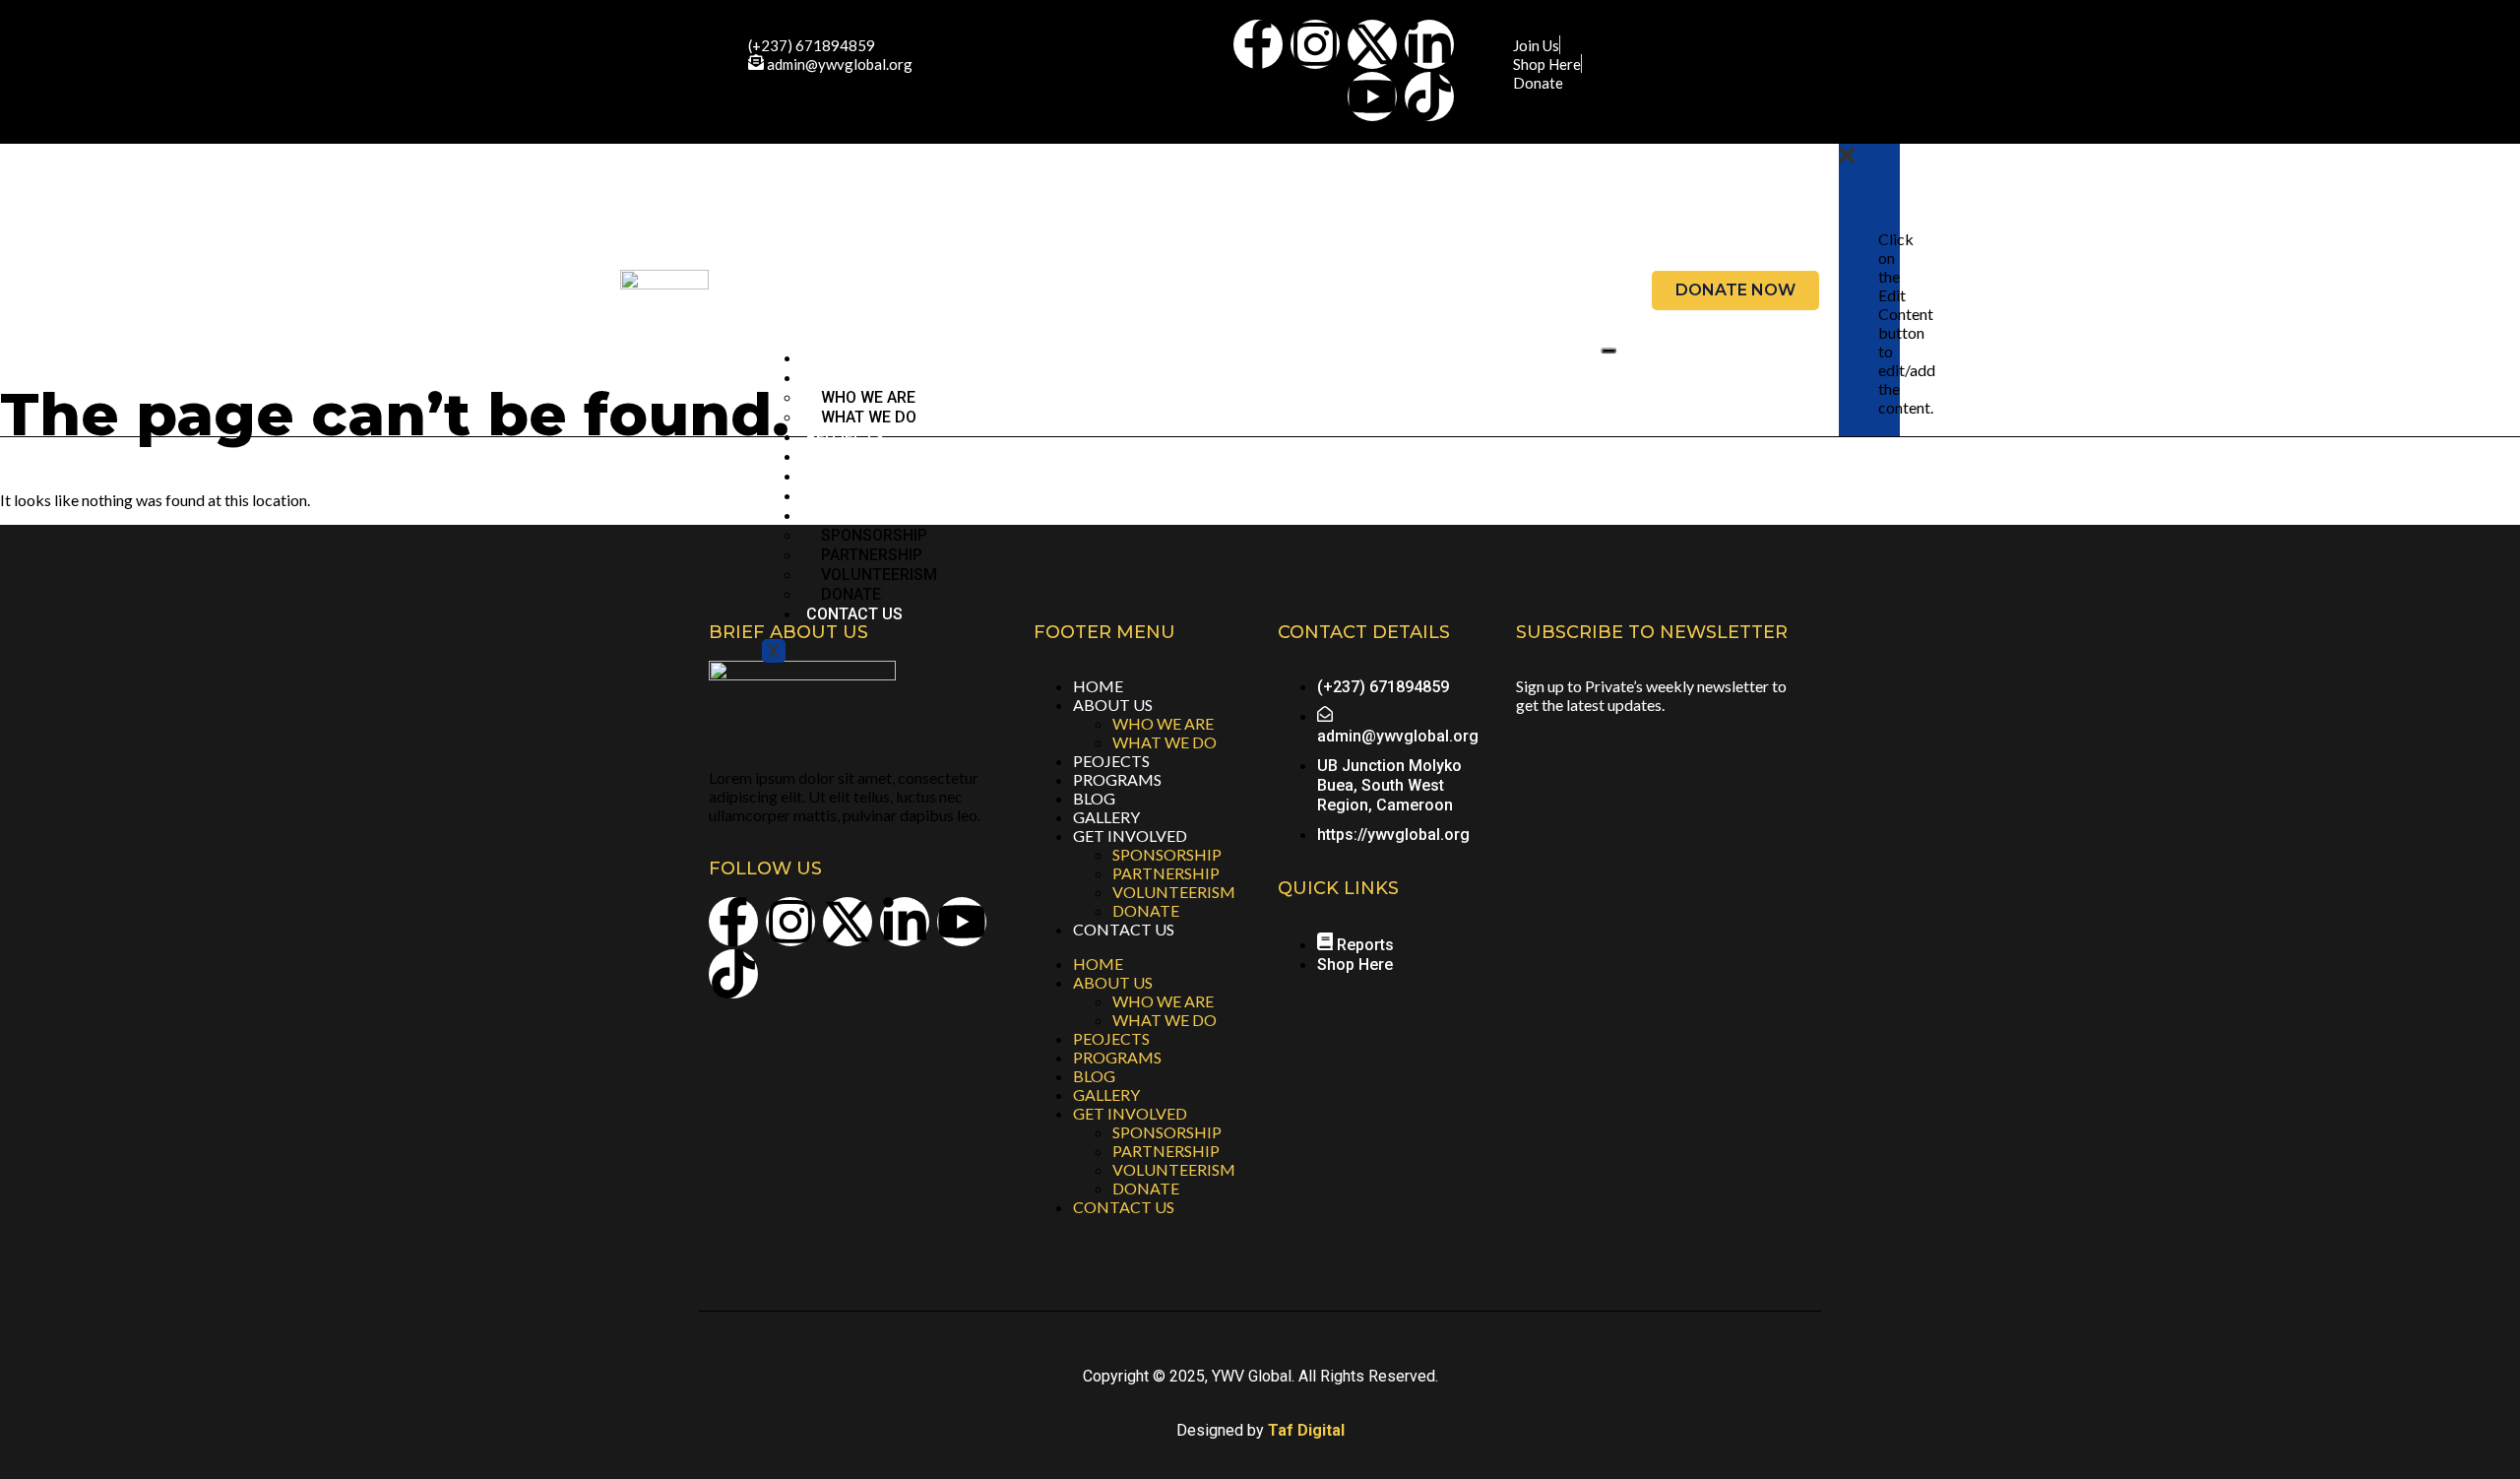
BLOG (826, 476)
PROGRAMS (849, 456)
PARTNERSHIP (1166, 873)
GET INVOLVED (1130, 836)
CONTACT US (854, 614)
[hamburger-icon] (1608, 351)
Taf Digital (1306, 1430)
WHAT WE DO (869, 417)
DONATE (851, 594)
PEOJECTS (845, 437)
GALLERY (840, 496)
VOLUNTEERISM (1174, 892)
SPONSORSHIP (1167, 854)
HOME (828, 358)
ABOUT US (1113, 705)
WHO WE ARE (1163, 723)
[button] (1847, 161)
